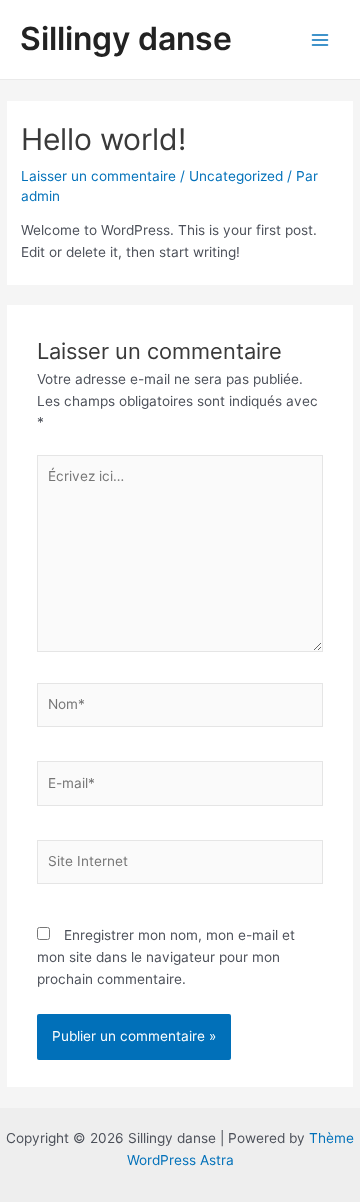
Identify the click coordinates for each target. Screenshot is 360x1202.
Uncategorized (236, 176)
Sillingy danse (126, 38)
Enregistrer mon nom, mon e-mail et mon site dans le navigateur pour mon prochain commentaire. (166, 957)
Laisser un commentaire (98, 176)
